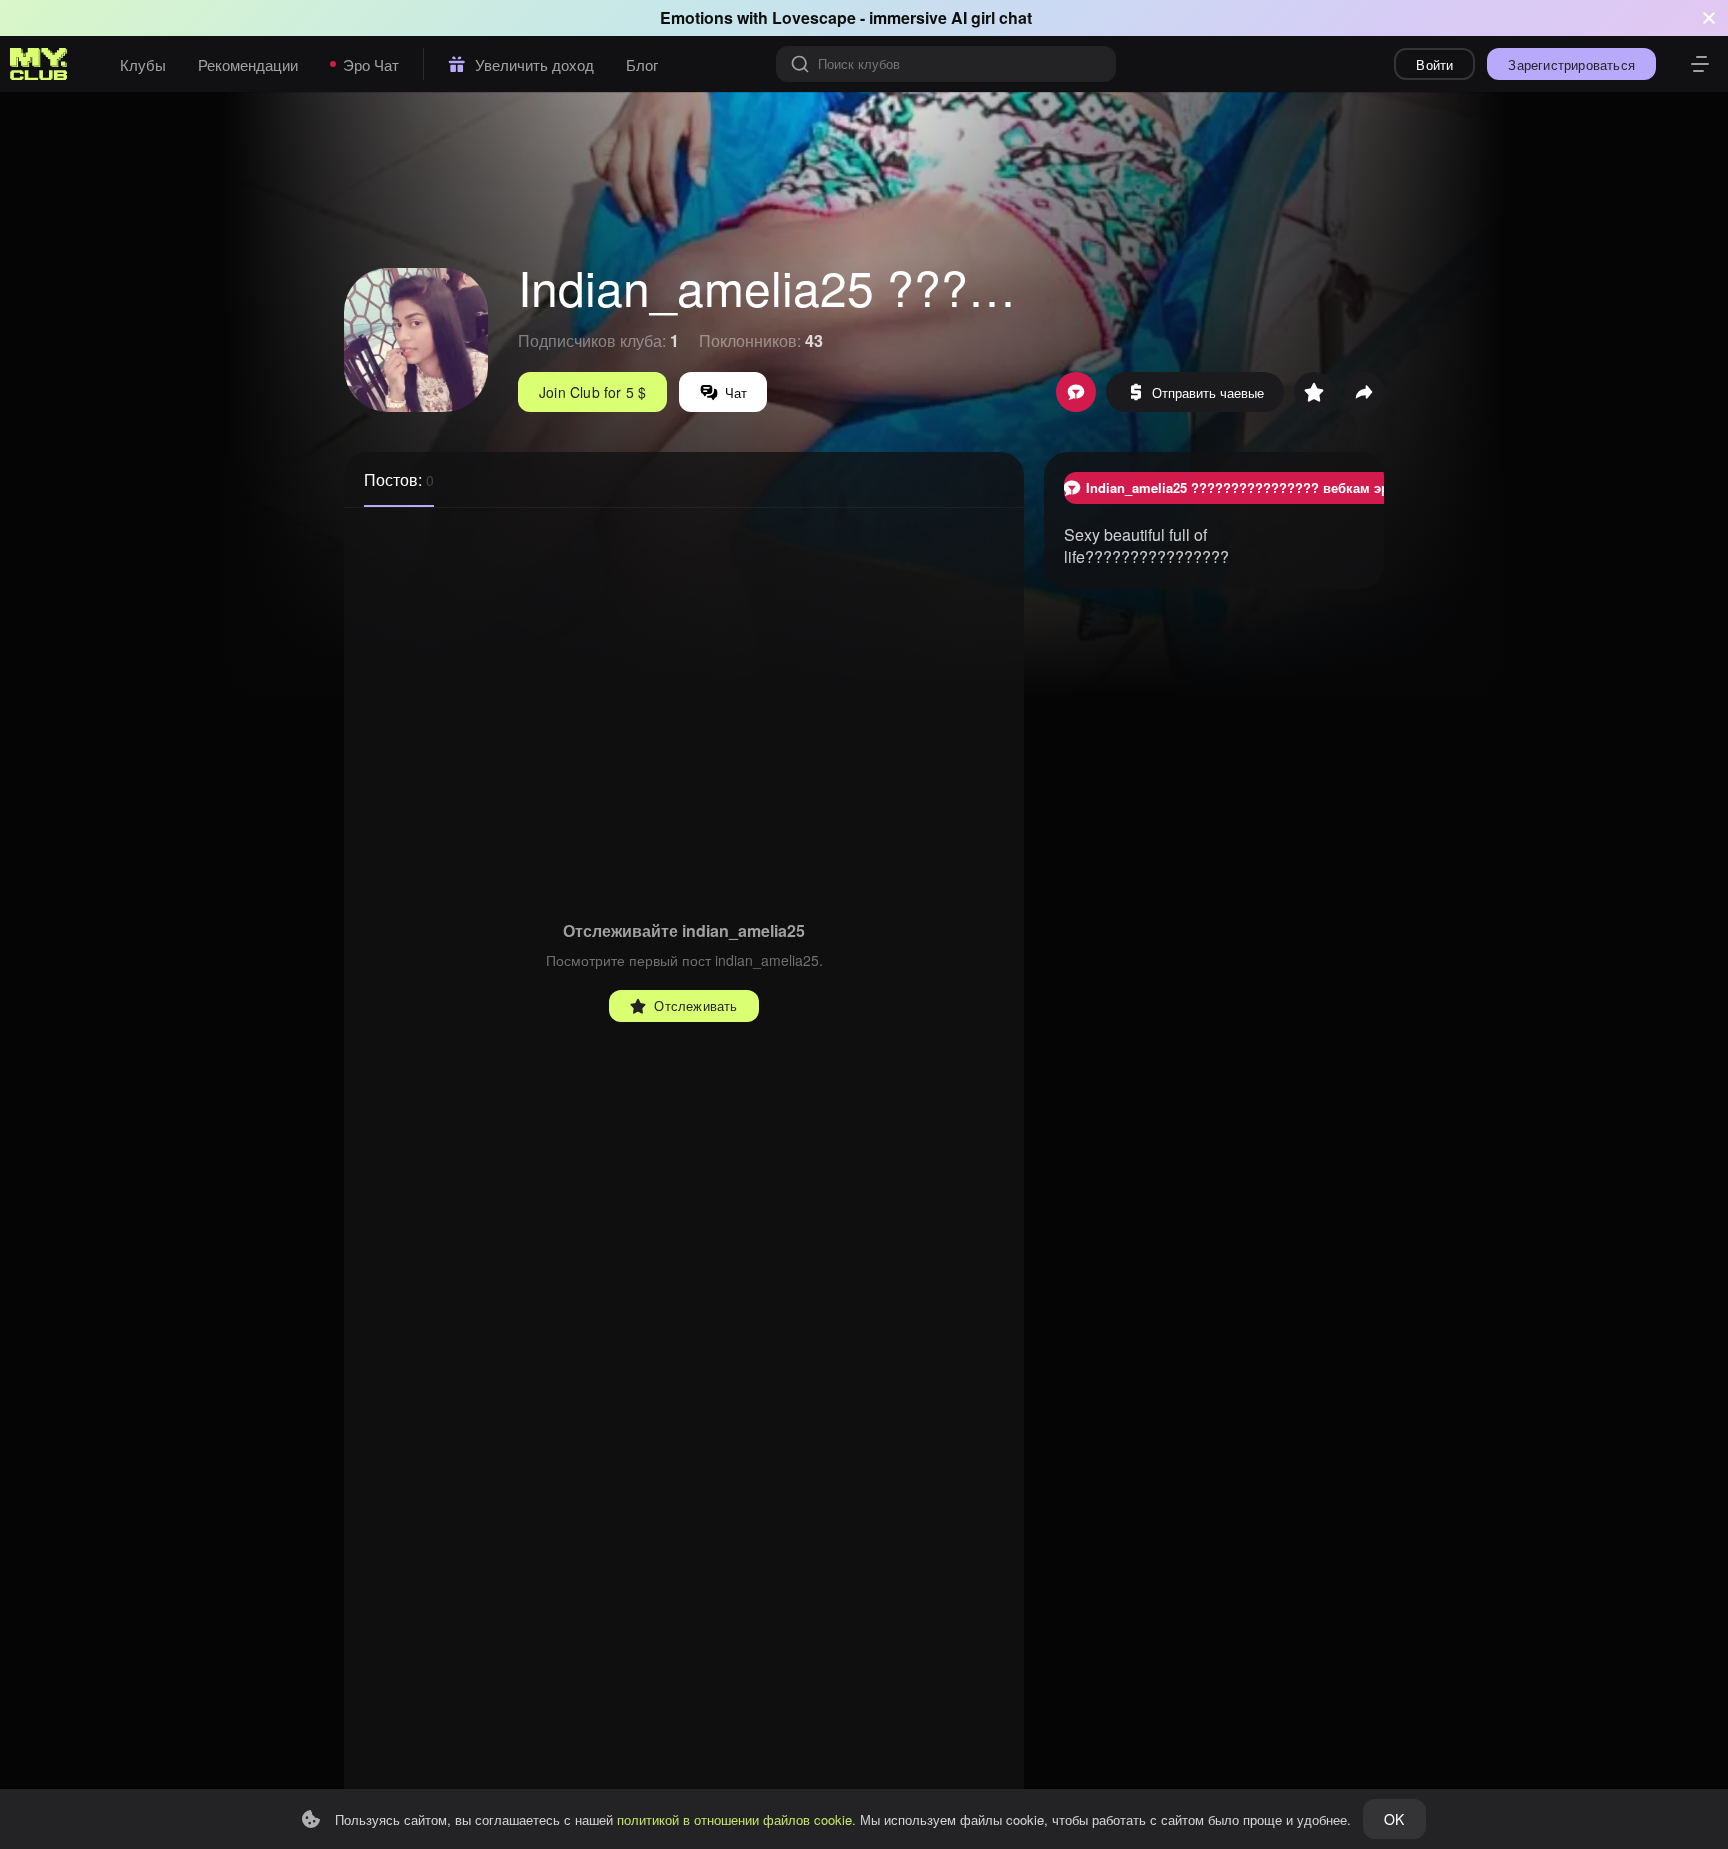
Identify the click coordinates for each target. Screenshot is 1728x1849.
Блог (642, 64)
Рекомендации (248, 64)
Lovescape (814, 17)
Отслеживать (695, 1005)
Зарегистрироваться (1571, 64)
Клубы (143, 64)
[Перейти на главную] (39, 64)
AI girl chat (991, 17)
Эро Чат (371, 64)
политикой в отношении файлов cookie (734, 1819)
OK (1394, 1819)
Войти (1434, 64)
